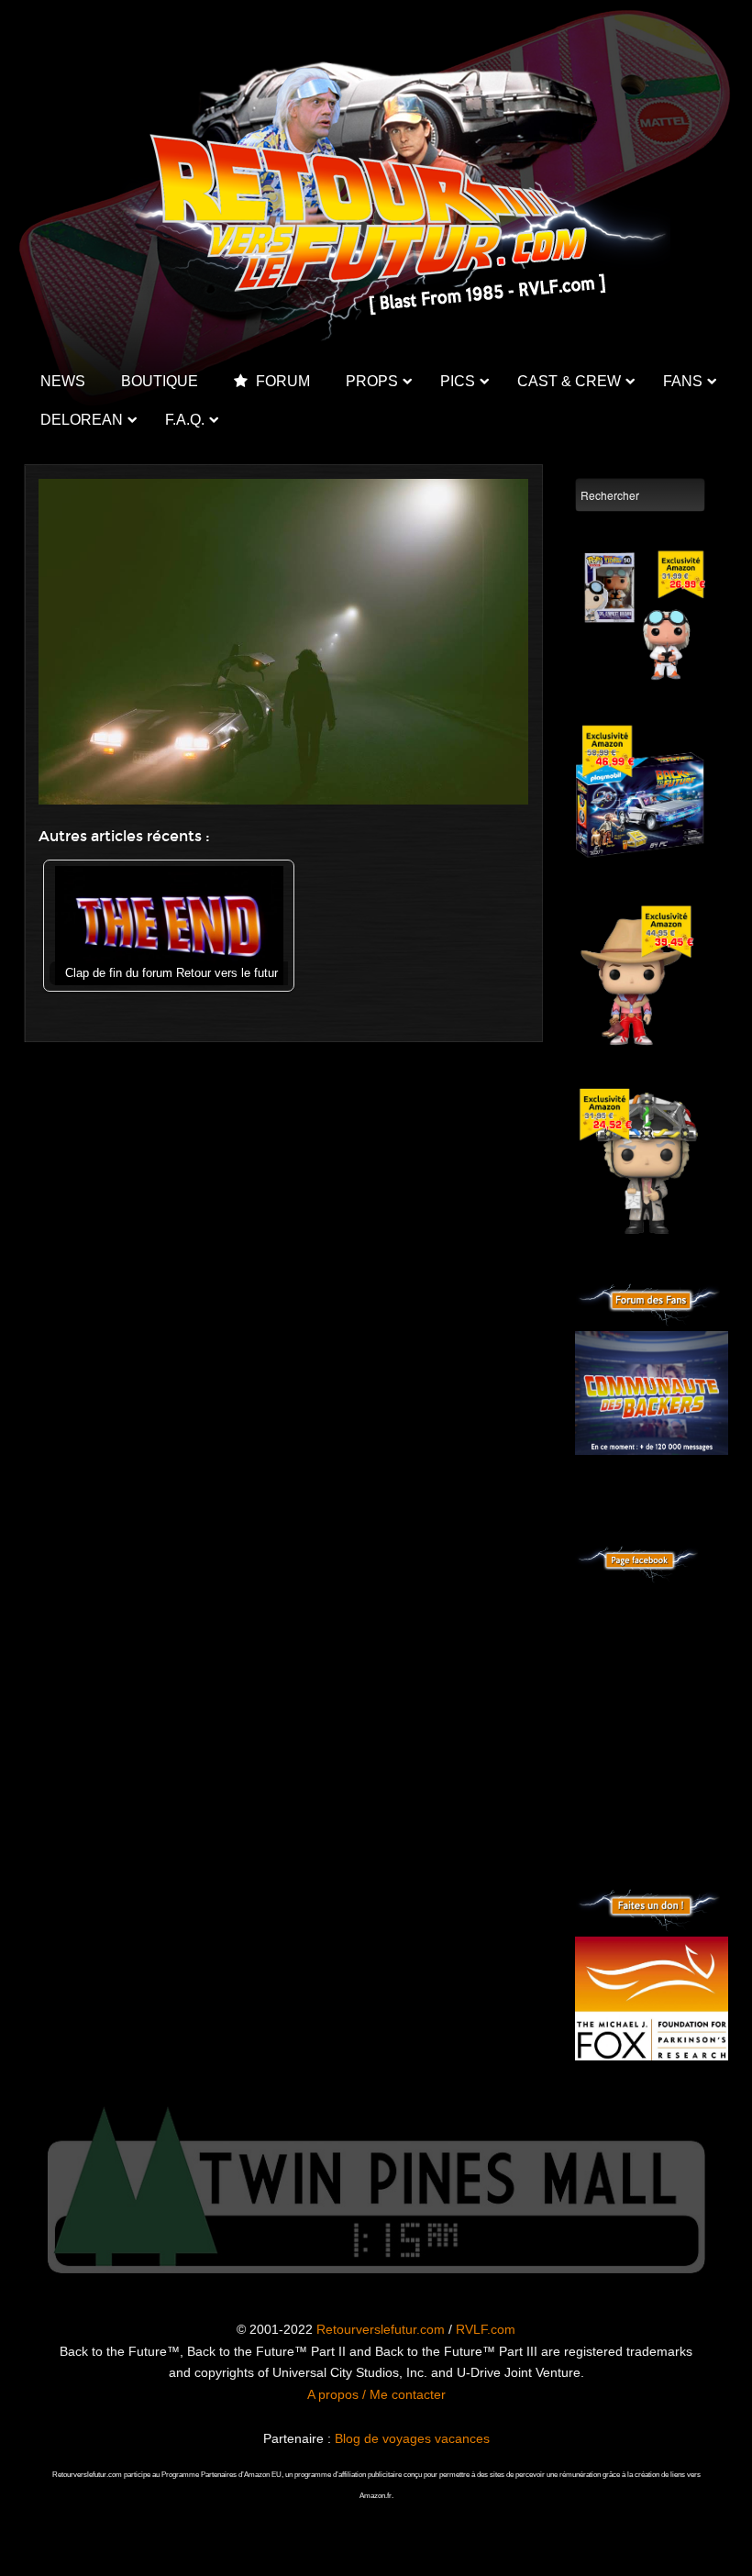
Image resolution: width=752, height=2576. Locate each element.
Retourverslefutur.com (381, 2329)
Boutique (160, 381)
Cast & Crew (569, 381)
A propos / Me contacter (376, 2394)
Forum (281, 381)
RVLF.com (486, 2329)
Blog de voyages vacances (412, 2438)
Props (372, 381)
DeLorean (82, 420)
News (63, 381)
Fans (683, 381)
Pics (458, 381)
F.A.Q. (185, 420)
